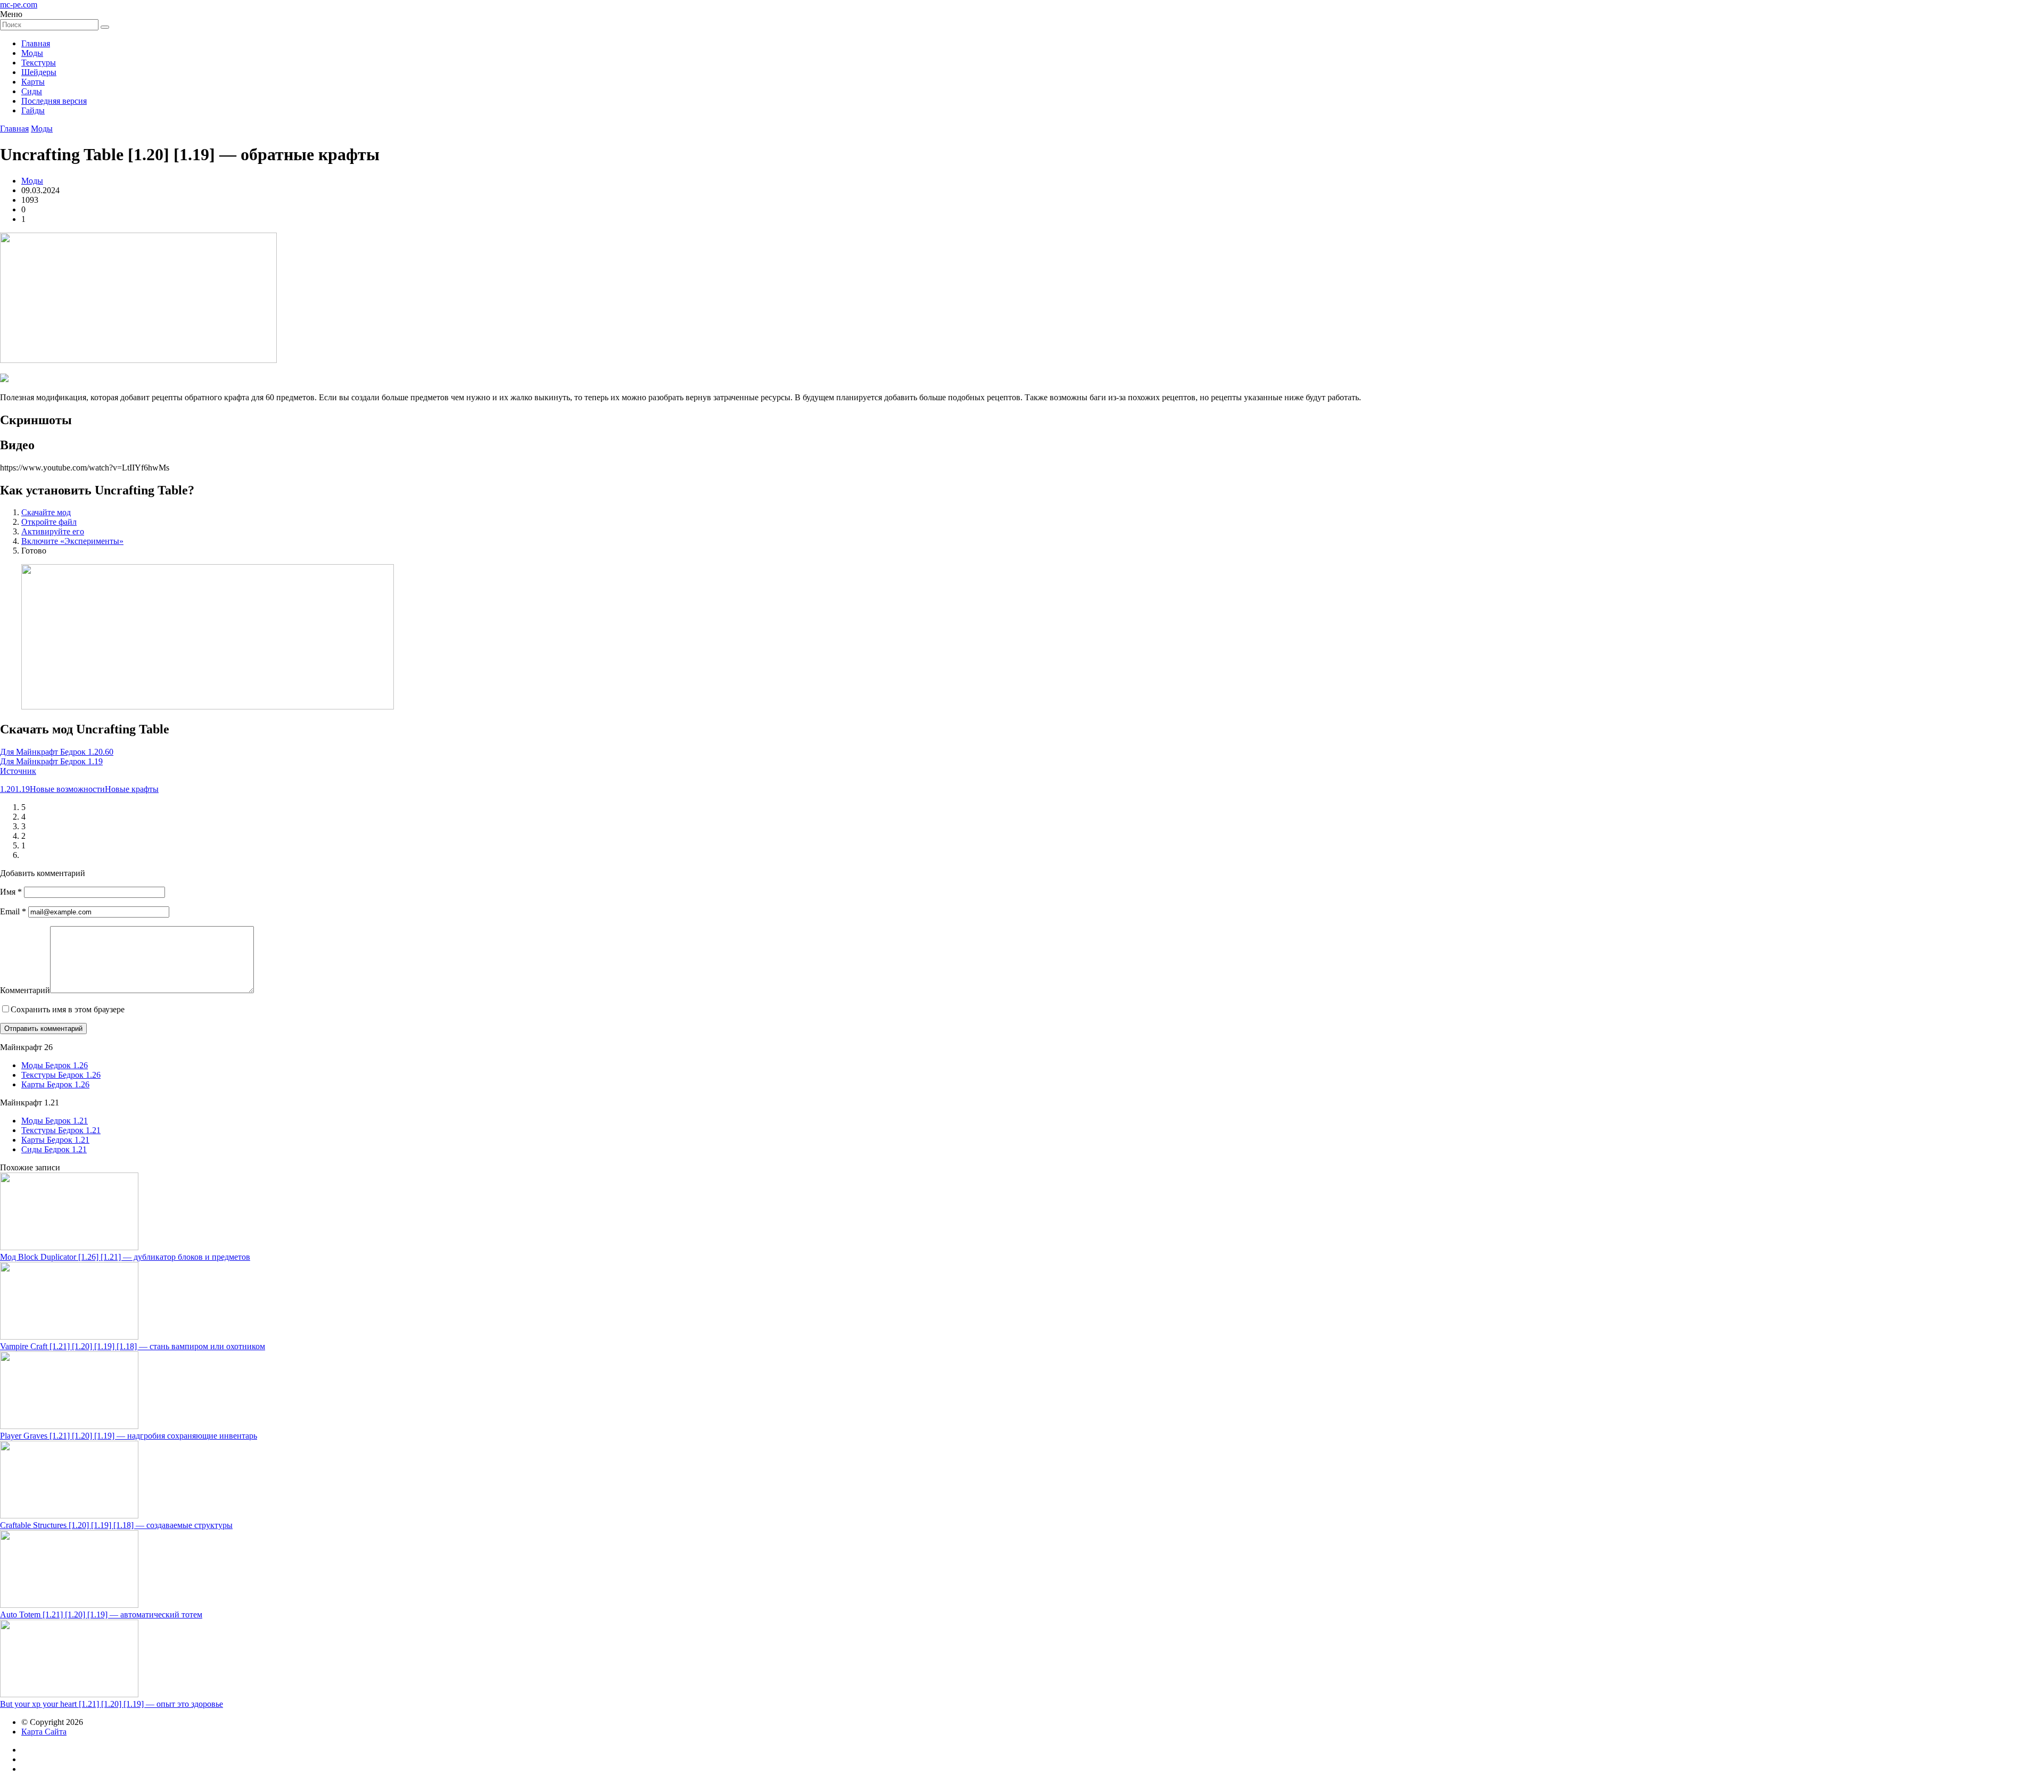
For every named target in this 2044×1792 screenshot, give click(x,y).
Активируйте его (53, 531)
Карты (33, 82)
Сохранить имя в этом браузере (68, 1009)
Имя (11, 892)
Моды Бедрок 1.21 (55, 1121)
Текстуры (39, 63)
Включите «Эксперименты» (72, 541)
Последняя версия (54, 101)
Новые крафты (132, 789)
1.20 (7, 789)
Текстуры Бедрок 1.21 (61, 1130)
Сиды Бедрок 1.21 (54, 1149)
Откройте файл (49, 522)
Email (13, 911)
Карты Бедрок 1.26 (55, 1084)
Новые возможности (67, 789)
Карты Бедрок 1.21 (55, 1140)
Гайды (33, 110)
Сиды (32, 91)
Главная (36, 43)
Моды (32, 53)
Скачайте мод (46, 512)
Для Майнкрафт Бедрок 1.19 (51, 761)
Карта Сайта (44, 1732)
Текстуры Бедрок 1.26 (61, 1075)
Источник (18, 771)
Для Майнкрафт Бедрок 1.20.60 (57, 752)
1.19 (22, 789)
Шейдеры (39, 72)
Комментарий (25, 990)
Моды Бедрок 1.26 (55, 1065)
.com (19, 5)
